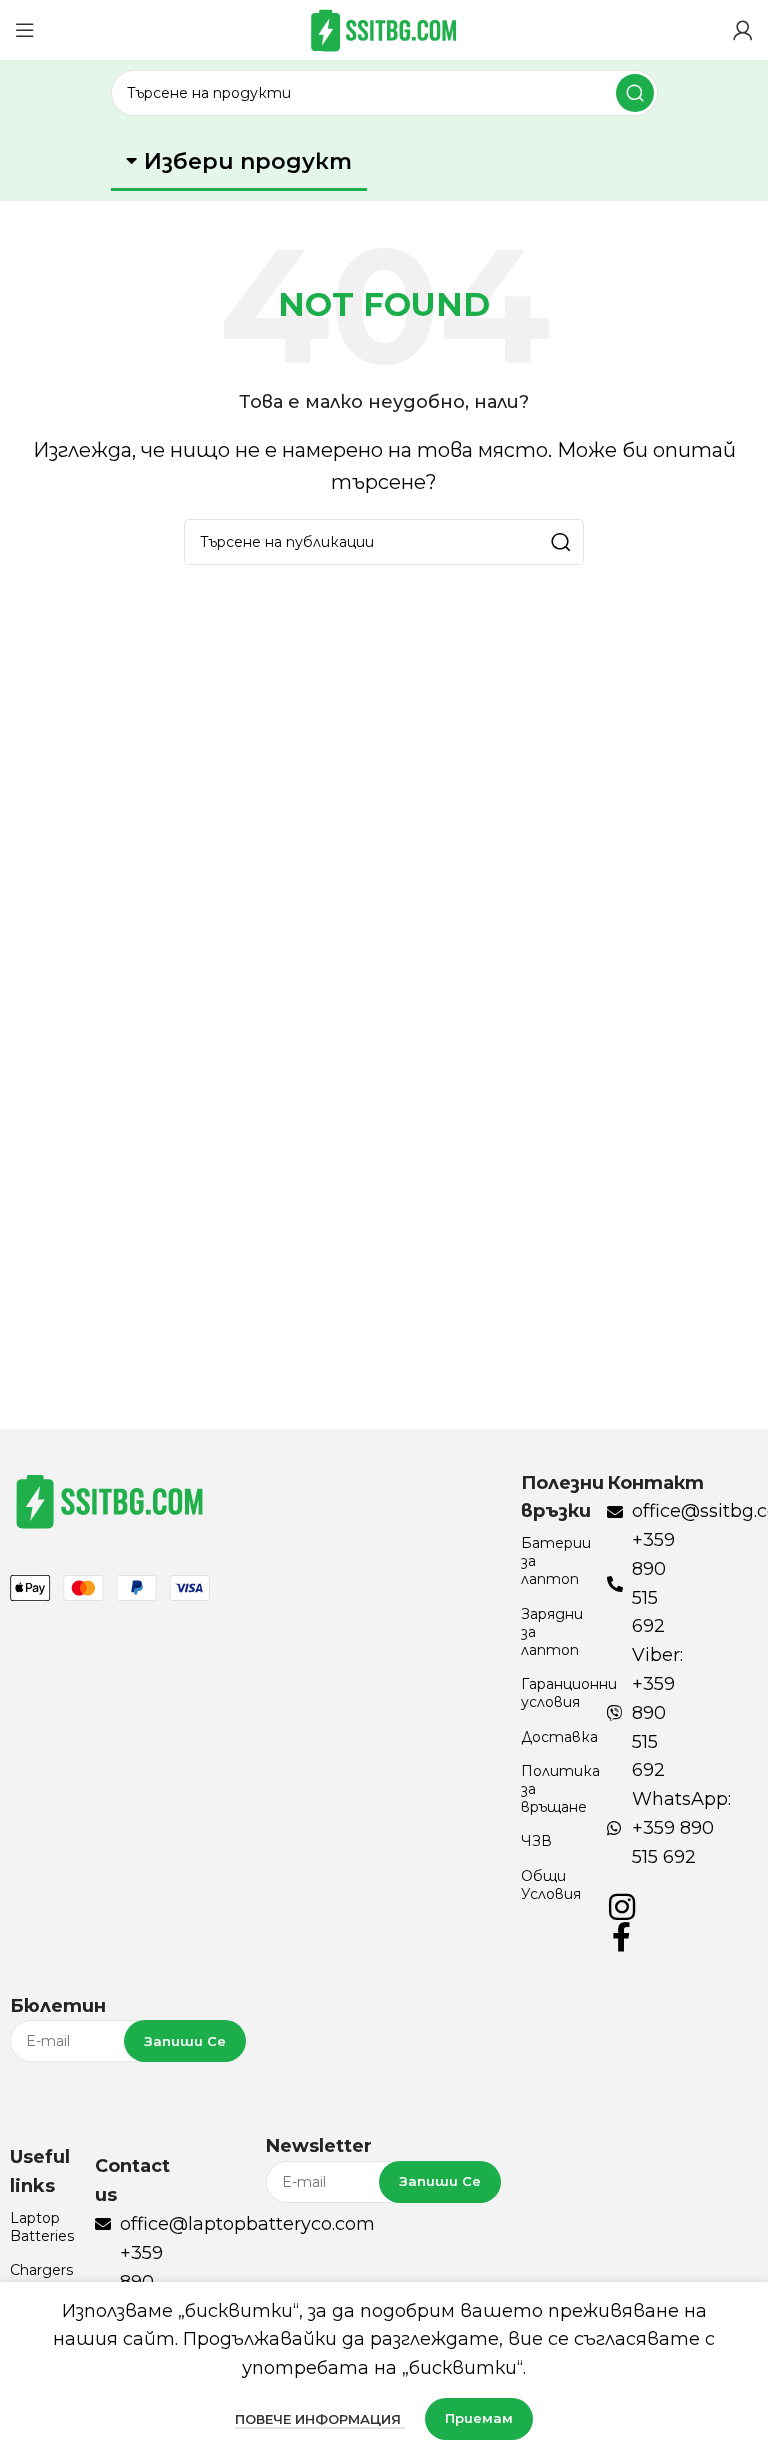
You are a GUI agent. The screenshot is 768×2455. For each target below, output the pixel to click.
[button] (239, 163)
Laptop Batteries (42, 2227)
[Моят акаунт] (743, 30)
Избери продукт (248, 161)
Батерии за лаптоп (553, 1561)
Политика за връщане (553, 1789)
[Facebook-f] (622, 1937)
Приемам (479, 2418)
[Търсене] (635, 93)
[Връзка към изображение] (110, 1499)
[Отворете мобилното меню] (25, 30)
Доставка (553, 1737)
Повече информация (320, 2419)
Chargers (41, 2270)
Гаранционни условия (553, 1693)
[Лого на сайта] (384, 29)
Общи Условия (551, 1885)
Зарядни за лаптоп (552, 1632)
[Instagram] (622, 1907)
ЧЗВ (536, 1841)
